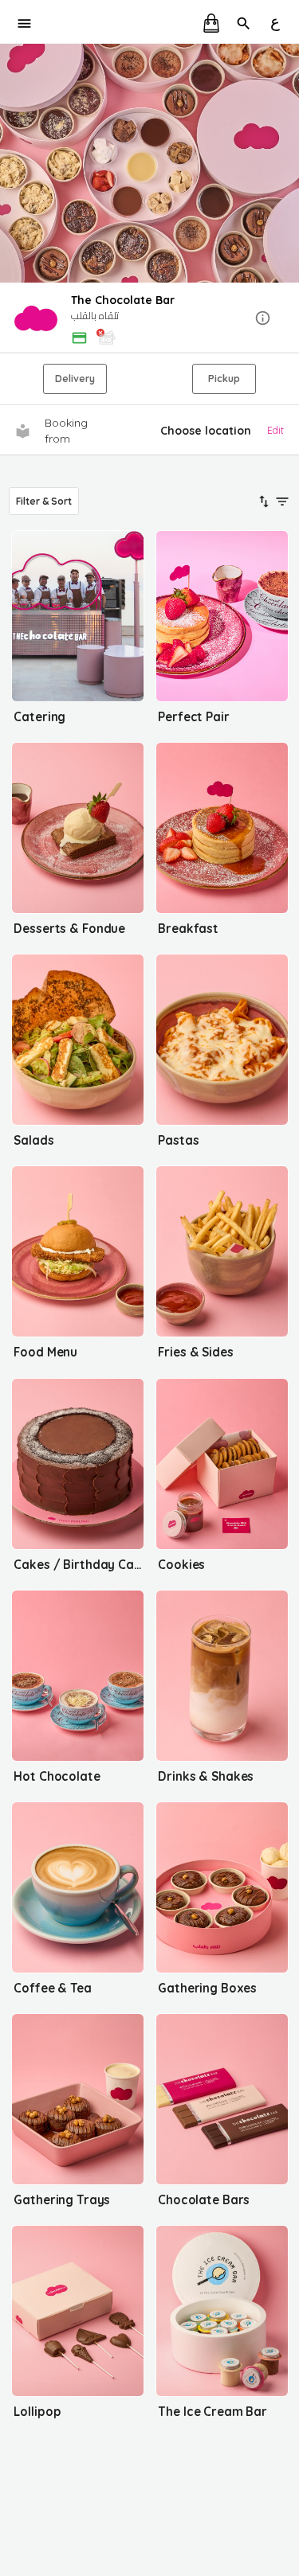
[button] (149, 319)
